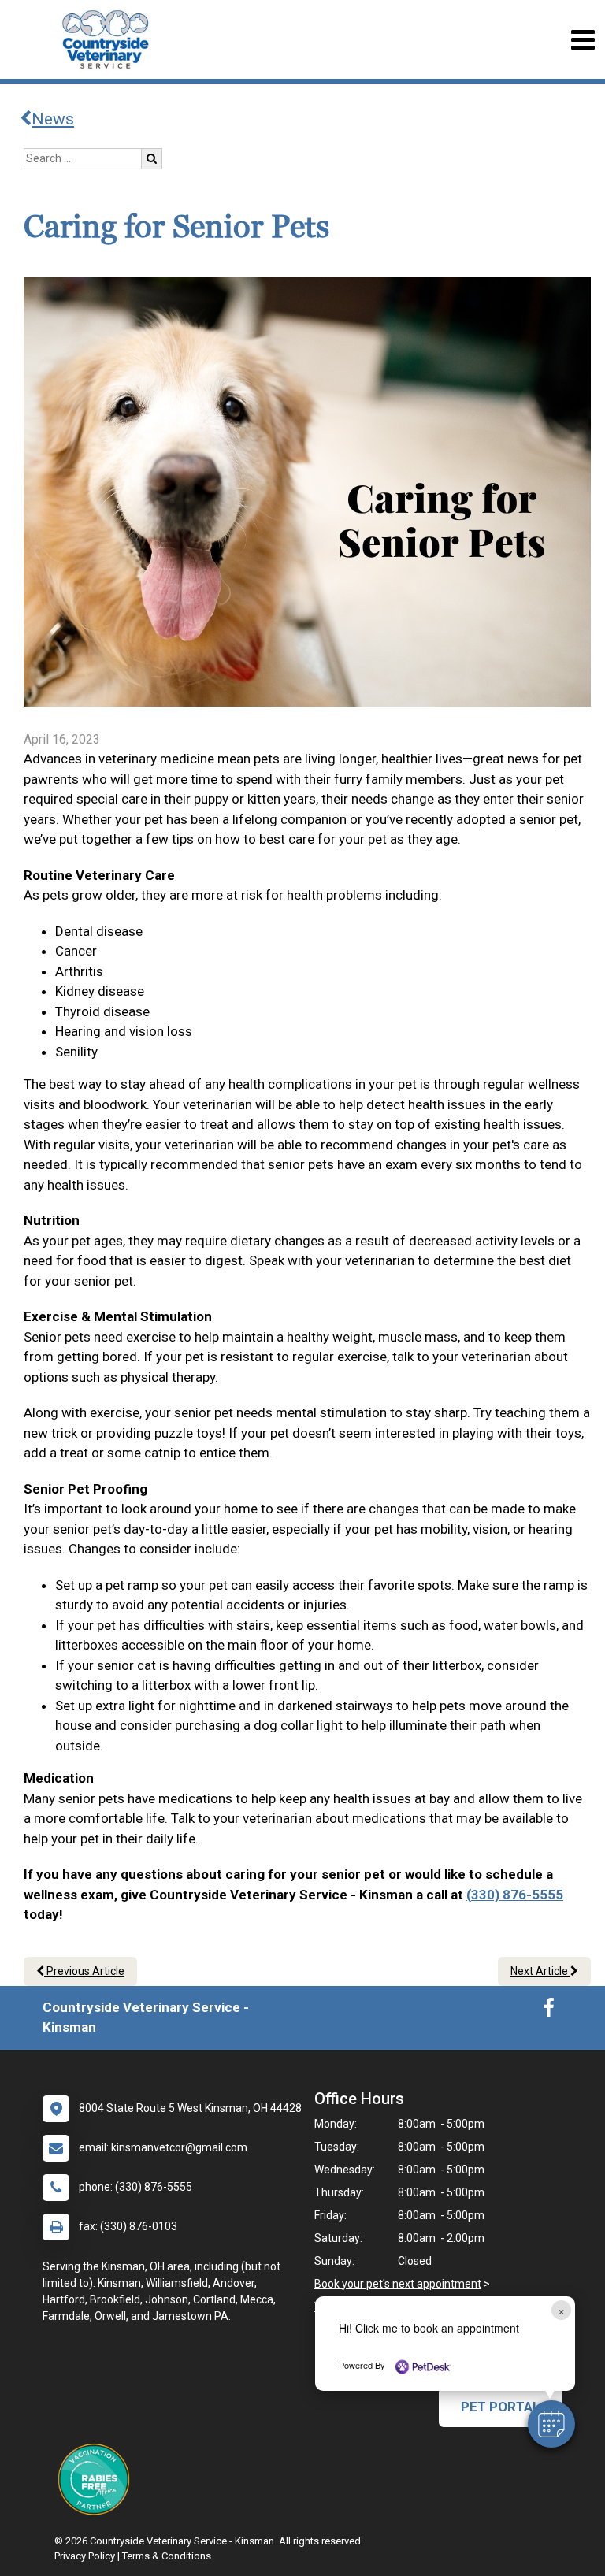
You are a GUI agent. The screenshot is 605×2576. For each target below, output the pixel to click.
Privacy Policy (85, 2556)
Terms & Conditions (167, 2556)
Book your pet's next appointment (398, 2284)
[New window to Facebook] (549, 2011)
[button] (551, 2424)
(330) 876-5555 (515, 1895)
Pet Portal (501, 2407)
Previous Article (84, 1971)
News (53, 119)
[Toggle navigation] (583, 40)
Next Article (540, 1971)
